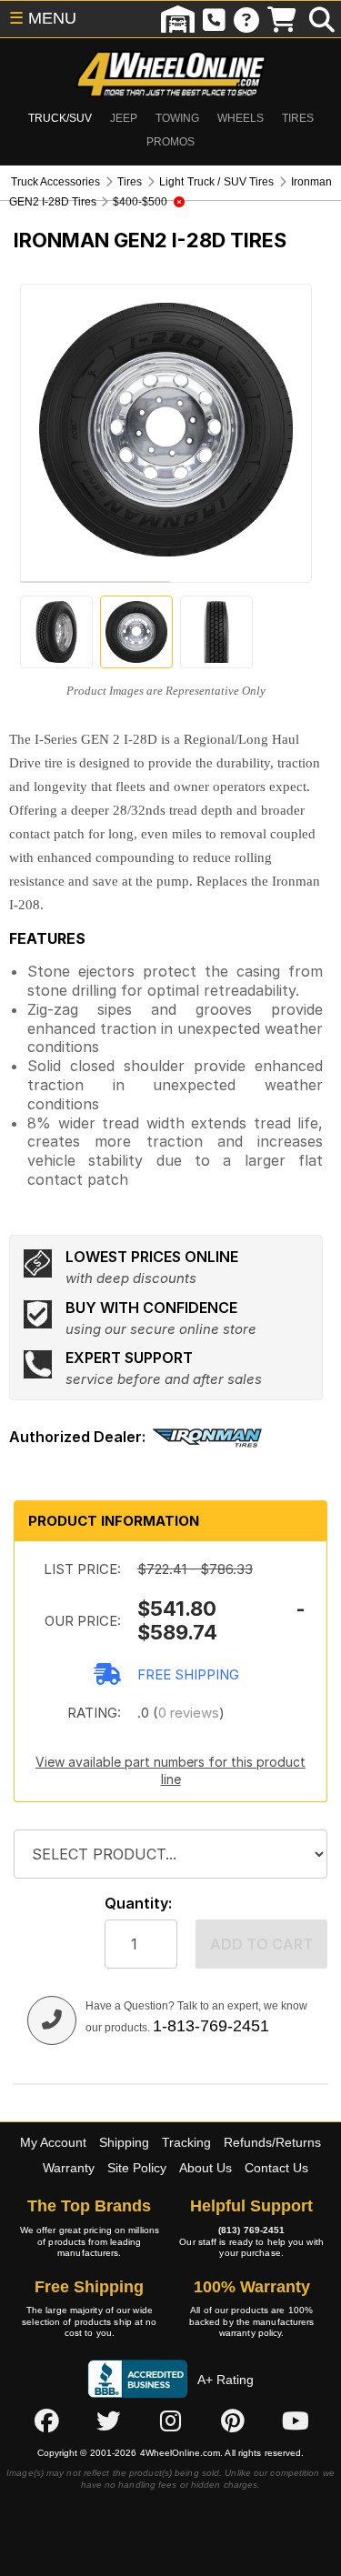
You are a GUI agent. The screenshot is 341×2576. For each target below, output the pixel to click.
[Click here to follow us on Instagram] (171, 2421)
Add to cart (261, 1944)
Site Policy (137, 2168)
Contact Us (276, 2168)
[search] (322, 19)
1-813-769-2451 (211, 2026)
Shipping (124, 2142)
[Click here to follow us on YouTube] (296, 2421)
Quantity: (138, 1904)
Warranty (69, 2168)
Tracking (186, 2142)
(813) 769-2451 (251, 2230)
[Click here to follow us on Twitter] (108, 2421)
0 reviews (189, 1713)
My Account (53, 2142)
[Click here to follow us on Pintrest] (233, 2421)
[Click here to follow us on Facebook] (46, 2421)
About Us (206, 2168)
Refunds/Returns (272, 2142)
